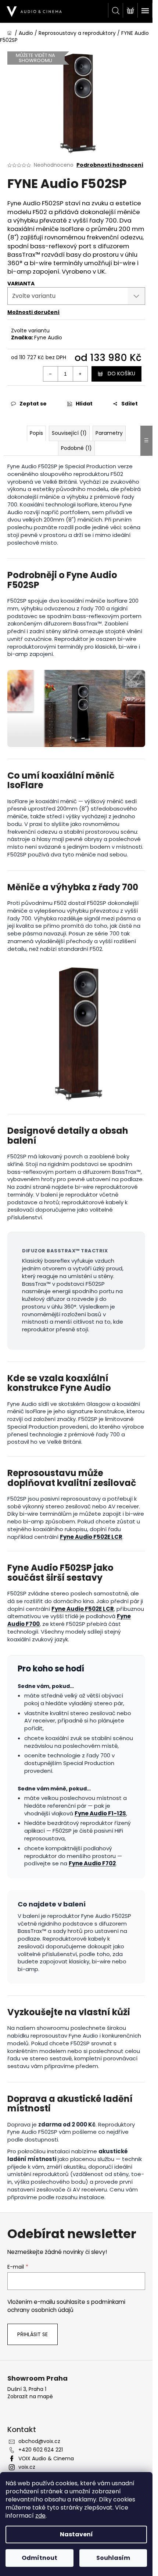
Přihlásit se (33, 2334)
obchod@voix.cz (39, 2441)
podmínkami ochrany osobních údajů (66, 2306)
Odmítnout (39, 2558)
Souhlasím (113, 2558)
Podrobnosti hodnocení (110, 165)
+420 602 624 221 (41, 2450)
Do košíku (121, 374)
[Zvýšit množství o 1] (80, 374)
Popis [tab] (36, 433)
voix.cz (27, 2467)
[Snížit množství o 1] (51, 374)
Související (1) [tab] (69, 433)
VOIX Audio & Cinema (46, 2458)
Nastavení (76, 2534)
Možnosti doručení (33, 312)
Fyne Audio (48, 338)
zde (40, 2516)
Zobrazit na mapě (30, 2397)
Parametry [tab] (109, 433)
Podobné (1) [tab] (76, 448)
